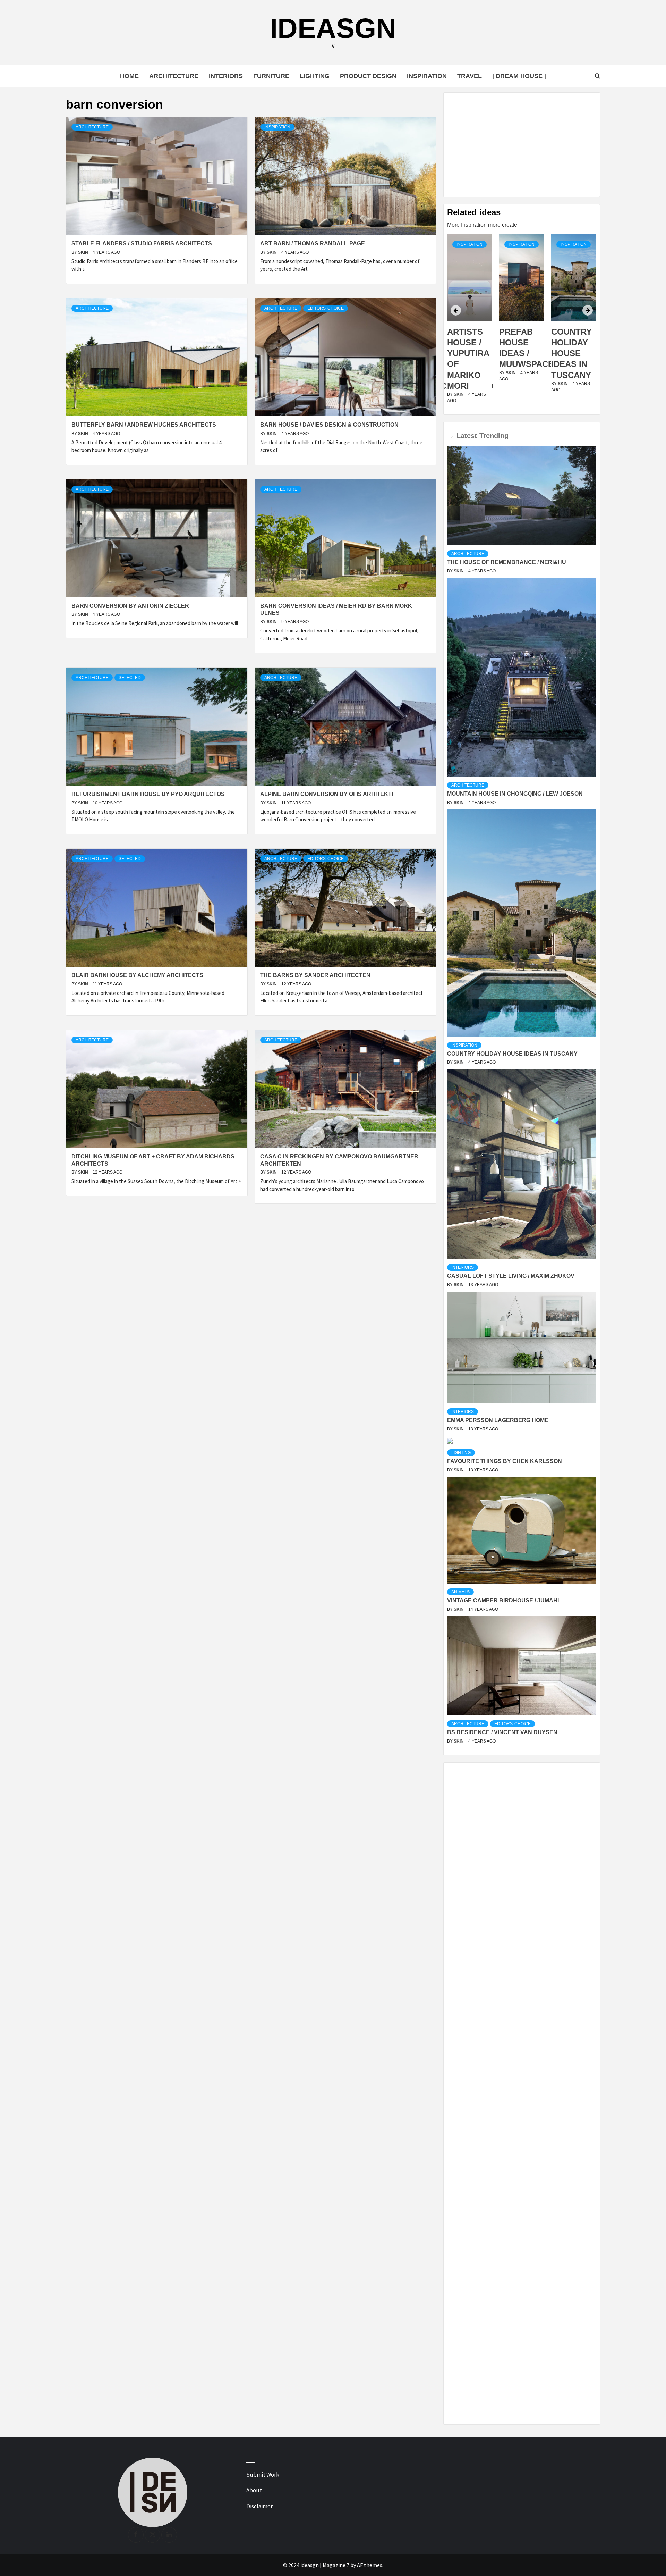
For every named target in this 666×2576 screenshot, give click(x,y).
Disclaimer (259, 2506)
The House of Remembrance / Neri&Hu (507, 562)
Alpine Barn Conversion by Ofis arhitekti (327, 794)
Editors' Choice (326, 308)
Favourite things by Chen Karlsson (505, 1461)
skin (84, 252)
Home (129, 76)
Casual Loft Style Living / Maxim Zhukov (511, 1276)
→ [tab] (451, 436)
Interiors (226, 76)
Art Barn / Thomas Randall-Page (313, 244)
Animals (460, 1592)
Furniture (271, 76)
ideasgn (333, 28)
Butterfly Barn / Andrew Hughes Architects (144, 425)
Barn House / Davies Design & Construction (329, 425)
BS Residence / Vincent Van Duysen (502, 1732)
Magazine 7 (336, 2565)
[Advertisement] (522, 145)
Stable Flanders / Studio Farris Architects (142, 244)
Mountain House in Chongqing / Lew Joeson (515, 794)
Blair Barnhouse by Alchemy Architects (137, 975)
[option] (470, 323)
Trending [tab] (494, 436)
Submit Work (263, 2475)
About (254, 2490)
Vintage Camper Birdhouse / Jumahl (504, 1600)
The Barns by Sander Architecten (315, 975)
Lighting (315, 76)
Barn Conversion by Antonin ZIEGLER (130, 606)
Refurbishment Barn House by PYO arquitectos (148, 794)
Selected (130, 678)
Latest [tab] (467, 436)
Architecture (174, 76)
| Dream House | (519, 76)
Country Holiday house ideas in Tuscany (519, 353)
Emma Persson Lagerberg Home (498, 1420)
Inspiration (427, 76)
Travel (469, 76)
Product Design (368, 76)
